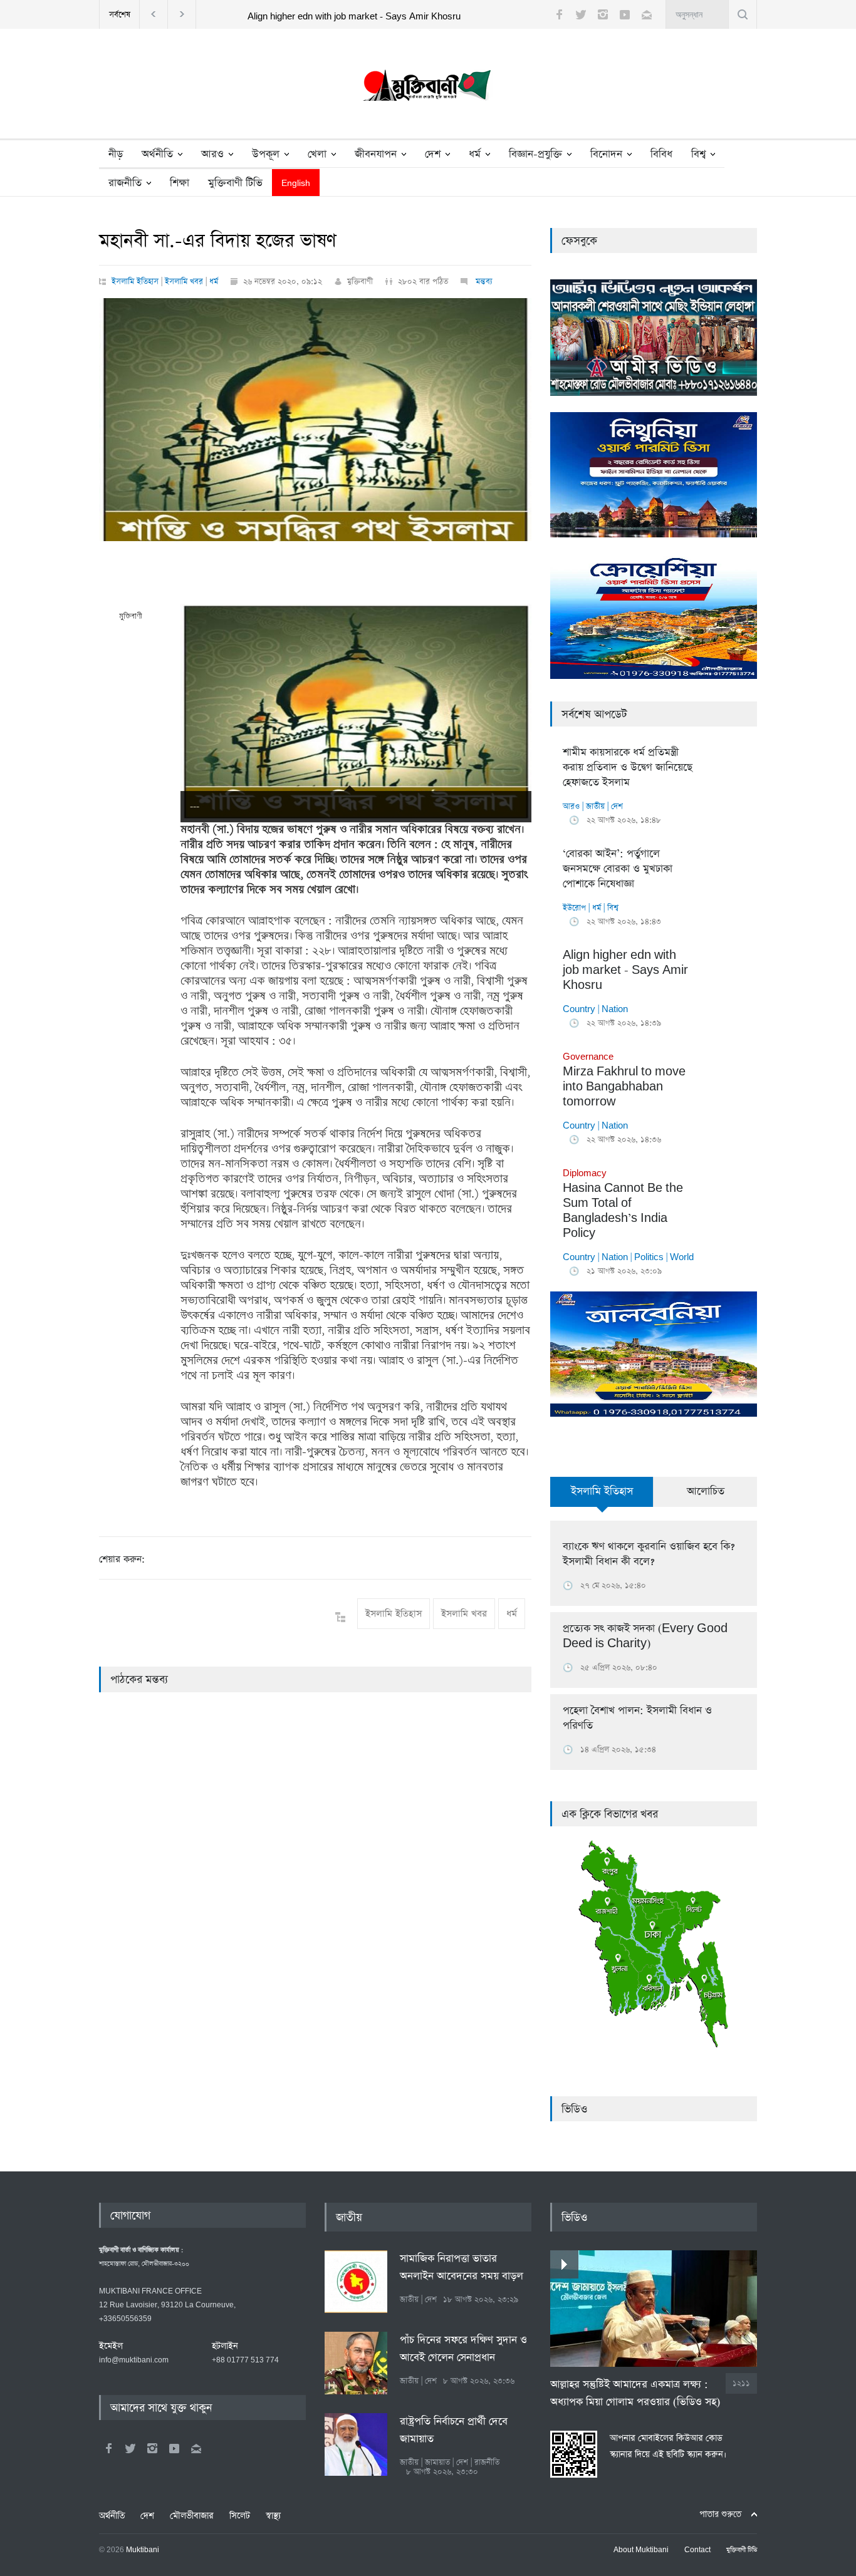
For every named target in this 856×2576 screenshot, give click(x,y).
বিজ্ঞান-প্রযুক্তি (535, 154)
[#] (428, 88)
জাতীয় (595, 806)
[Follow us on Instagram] (603, 14)
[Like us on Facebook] (559, 14)
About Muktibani (641, 2550)
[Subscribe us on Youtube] (625, 14)
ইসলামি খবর (184, 282)
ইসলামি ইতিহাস (135, 282)
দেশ (433, 154)
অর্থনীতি (157, 154)
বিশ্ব (698, 154)
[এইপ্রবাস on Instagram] (152, 2448)
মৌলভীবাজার (192, 2516)
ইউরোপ (574, 908)
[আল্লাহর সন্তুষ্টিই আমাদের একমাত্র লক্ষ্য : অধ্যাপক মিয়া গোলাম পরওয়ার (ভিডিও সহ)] (654, 2309)
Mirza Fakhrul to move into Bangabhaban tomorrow (624, 1080)
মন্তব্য (483, 282)
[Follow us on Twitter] (581, 14)
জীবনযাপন (376, 154)
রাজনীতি (125, 183)
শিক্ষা (180, 183)
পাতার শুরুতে (720, 2514)
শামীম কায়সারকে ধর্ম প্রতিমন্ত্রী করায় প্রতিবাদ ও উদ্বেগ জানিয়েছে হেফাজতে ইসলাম (628, 768)
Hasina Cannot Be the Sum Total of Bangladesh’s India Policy (623, 1204)
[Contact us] (647, 14)
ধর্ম (475, 154)
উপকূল (266, 154)
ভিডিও (574, 2109)
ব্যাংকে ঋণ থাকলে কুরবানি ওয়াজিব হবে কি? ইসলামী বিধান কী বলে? (649, 1554)
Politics (649, 1257)
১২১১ (741, 2383)
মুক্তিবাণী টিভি (235, 183)
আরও (212, 154)
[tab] (602, 1499)
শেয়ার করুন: (122, 1559)
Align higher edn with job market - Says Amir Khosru (354, 17)
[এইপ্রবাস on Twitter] (130, 2448)
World (682, 1257)
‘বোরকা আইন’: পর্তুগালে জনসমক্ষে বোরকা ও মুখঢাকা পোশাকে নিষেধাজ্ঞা (618, 869)
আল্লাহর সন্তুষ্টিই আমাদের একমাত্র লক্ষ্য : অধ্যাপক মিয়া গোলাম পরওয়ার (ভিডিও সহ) (635, 2393)
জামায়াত (437, 2462)
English (296, 184)
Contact (697, 2550)
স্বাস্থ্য (273, 2516)
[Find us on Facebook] (108, 2448)
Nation (615, 1009)
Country (579, 1009)
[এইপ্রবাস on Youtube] (174, 2448)
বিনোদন (606, 154)
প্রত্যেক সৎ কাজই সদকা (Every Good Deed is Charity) (645, 1636)
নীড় (116, 154)
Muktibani (143, 2550)
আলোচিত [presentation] (706, 1492)
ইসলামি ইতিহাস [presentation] (602, 1492)
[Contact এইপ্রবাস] (196, 2448)
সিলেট (240, 2516)
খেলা (317, 154)
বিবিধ (661, 154)
